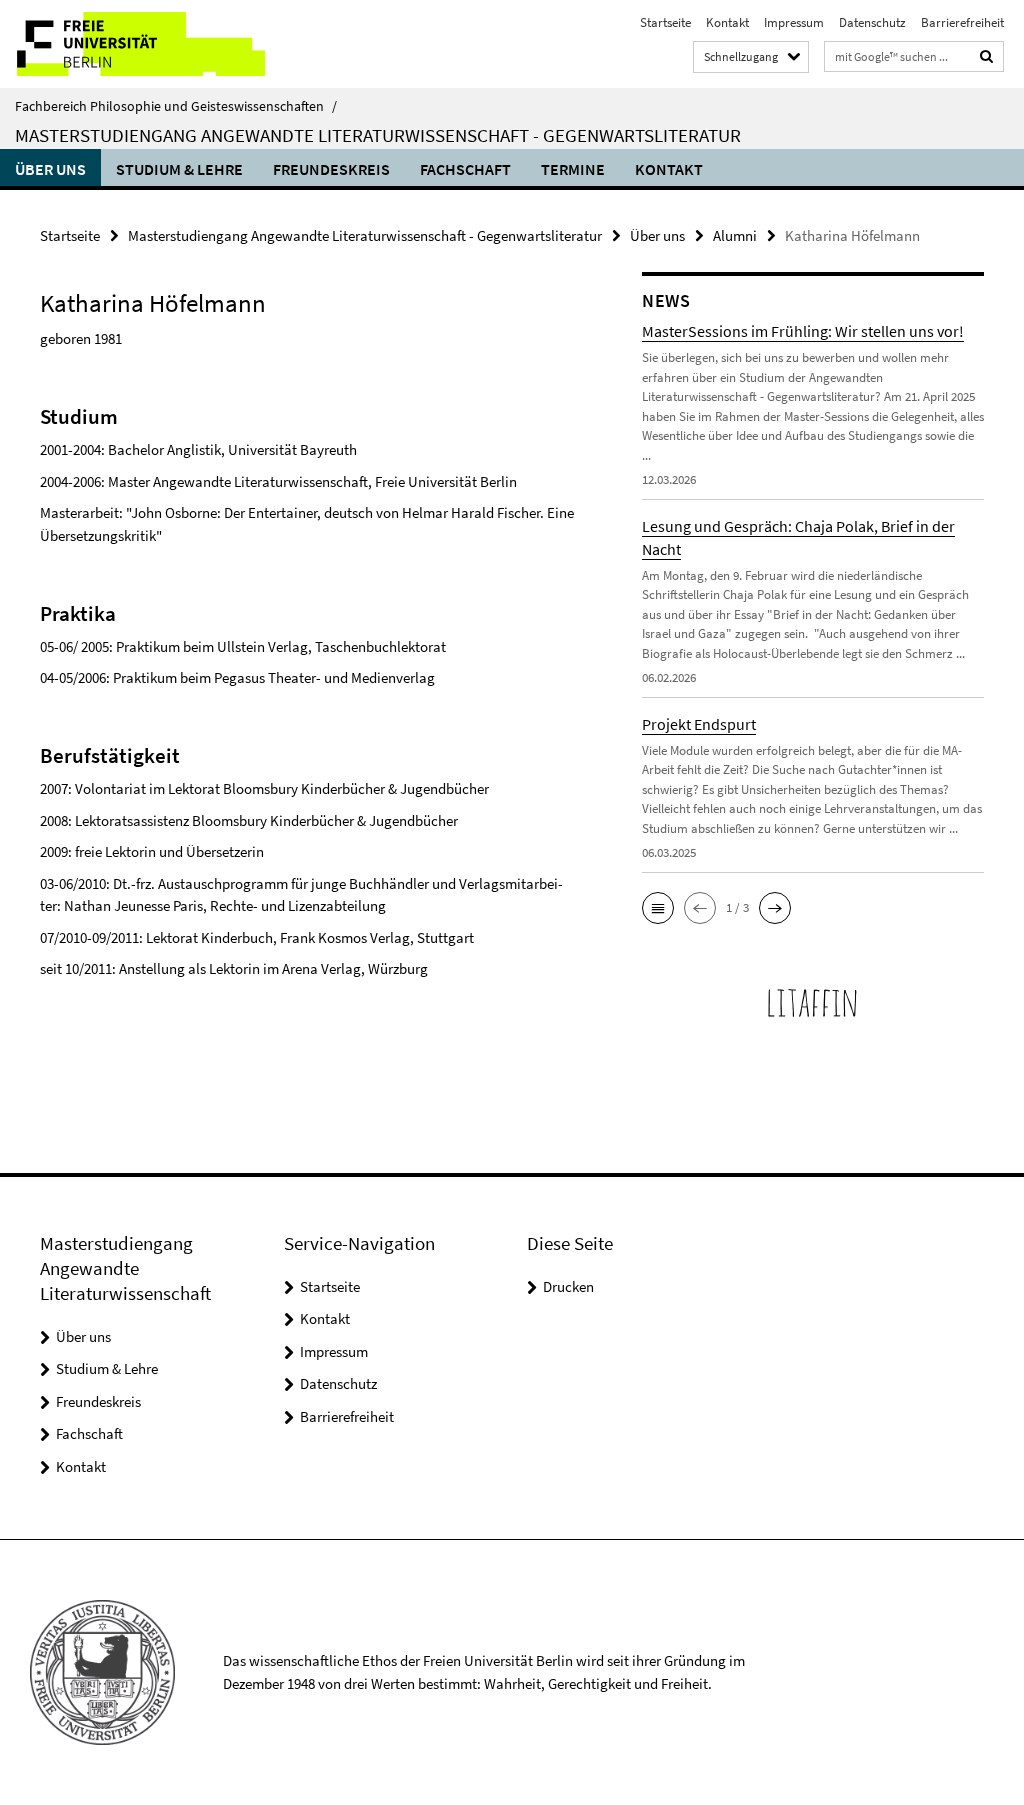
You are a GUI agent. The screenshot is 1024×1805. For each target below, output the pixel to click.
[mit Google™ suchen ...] (987, 56)
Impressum (794, 22)
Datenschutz (872, 22)
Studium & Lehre (179, 169)
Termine (573, 169)
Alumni (735, 235)
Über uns (50, 169)
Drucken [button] (568, 1286)
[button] (658, 908)
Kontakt (727, 22)
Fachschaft (465, 169)
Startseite (665, 22)
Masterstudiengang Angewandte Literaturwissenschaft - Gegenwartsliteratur (378, 135)
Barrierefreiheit (962, 22)
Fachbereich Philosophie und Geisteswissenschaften (176, 106)
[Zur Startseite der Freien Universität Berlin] (132, 44)
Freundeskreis (331, 169)
